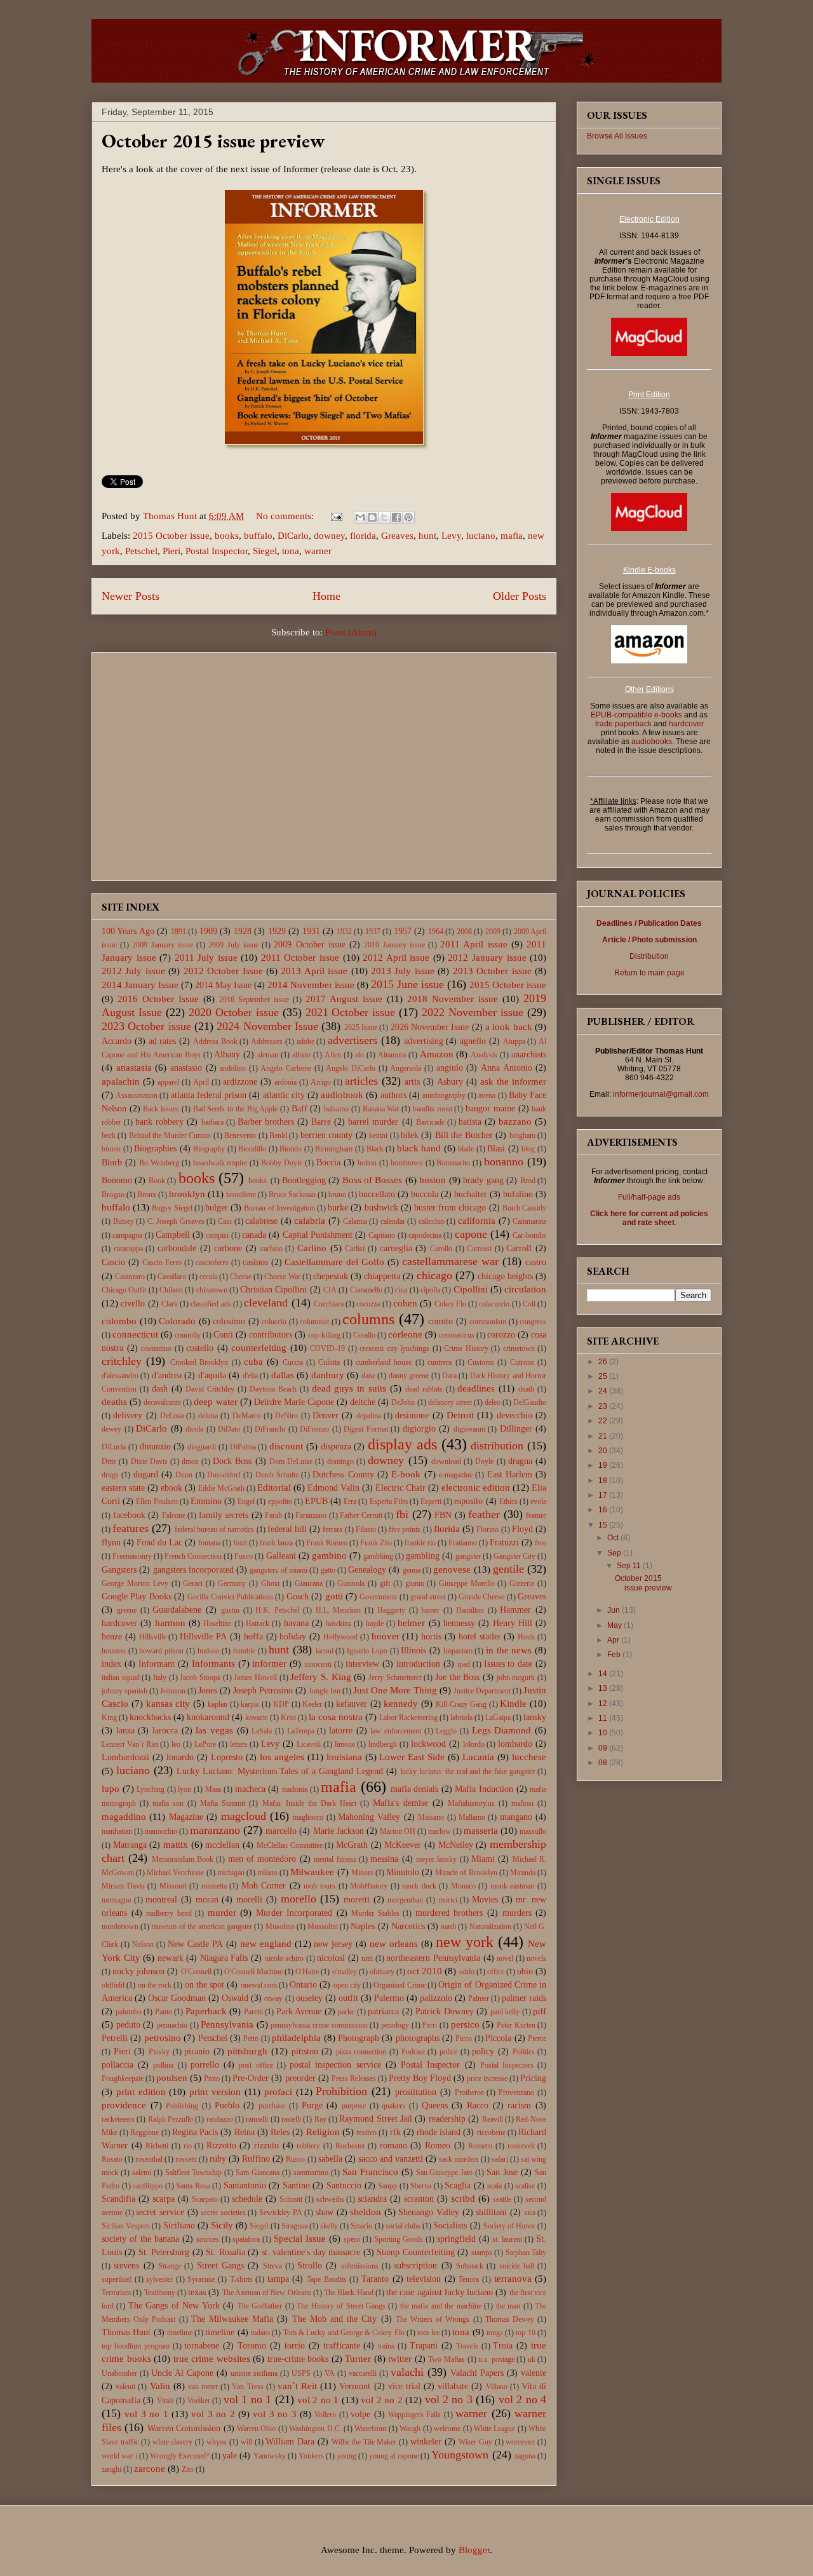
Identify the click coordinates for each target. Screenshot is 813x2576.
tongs (495, 2333)
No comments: (286, 516)
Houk (526, 1637)
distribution (497, 1446)
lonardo (180, 1757)
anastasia (134, 1068)
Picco (464, 2038)
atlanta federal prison (209, 1095)
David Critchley (210, 1389)
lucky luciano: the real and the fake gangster (467, 1772)
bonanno (504, 1162)
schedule (247, 2199)
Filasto (366, 1529)
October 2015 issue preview (213, 141)
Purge (312, 2105)
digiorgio (419, 1429)
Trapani (424, 2346)
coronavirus (457, 1335)
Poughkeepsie (123, 2078)
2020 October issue (234, 1012)
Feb (615, 1655)
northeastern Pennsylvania (433, 1958)
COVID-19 (327, 1348)
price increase (487, 2078)
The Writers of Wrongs (433, 2319)
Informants (213, 1664)
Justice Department (482, 1691)
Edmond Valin (333, 1488)
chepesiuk (331, 1276)
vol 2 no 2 (381, 2400)
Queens (435, 2105)
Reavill (493, 2119)
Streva (272, 2266)
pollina (163, 2065)
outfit (348, 1998)
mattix (176, 1845)
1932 (344, 932)
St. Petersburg (164, 2252)
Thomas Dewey (510, 2319)
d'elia (250, 1376)
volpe (360, 2414)
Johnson (173, 1691)
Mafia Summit (223, 1803)
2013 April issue (314, 971)
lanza (125, 1731)
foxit (240, 1543)
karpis (250, 1704)
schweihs (330, 2199)
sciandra (372, 2199)
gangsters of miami (279, 1570)
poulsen (172, 2078)
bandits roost (433, 1109)
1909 (208, 931)
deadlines (476, 1388)
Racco (478, 2105)
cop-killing (324, 1335)
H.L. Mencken (339, 1610)
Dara (449, 1376)
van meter (203, 2387)
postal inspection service (335, 2065)
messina (384, 1859)
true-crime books (298, 2359)
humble (244, 1651)
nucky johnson (138, 1971)
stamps (482, 2253)
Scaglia (458, 2186)
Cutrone (522, 1362)
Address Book (215, 1041)
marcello (281, 1831)
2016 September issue (254, 1000)
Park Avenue (299, 2011)
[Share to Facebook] (396, 517)
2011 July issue (206, 958)
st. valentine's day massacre (311, 2252)
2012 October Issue (223, 971)
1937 (373, 932)
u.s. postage (496, 2359)
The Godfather (260, 2306)
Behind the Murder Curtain (170, 1135)
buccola (425, 1194)
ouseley (309, 1998)
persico (465, 2024)
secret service (160, 2212)
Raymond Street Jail (376, 2119)
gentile (508, 1569)
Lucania (478, 1757)
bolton (367, 1163)
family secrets (224, 1515)
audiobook (342, 1095)
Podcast (413, 2052)
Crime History (466, 1348)
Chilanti (171, 1290)
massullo (533, 1831)
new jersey (333, 1944)
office (496, 1972)
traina (386, 2346)
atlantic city (284, 1095)
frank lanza (276, 1543)
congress (533, 1322)
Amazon (437, 1054)
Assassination (137, 1095)
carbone (228, 1248)
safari (500, 2159)
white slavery (173, 2442)
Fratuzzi (504, 1542)
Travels (467, 2346)
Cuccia (293, 1362)
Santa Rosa (193, 2186)
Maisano (431, 1817)
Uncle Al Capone (182, 2373)
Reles (280, 2132)
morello (299, 1899)
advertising (424, 1041)
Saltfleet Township (193, 2173)
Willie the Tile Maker (364, 2442)
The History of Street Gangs (341, 2306)
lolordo (474, 1744)
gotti (334, 1596)
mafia (512, 536)
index (111, 1664)
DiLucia (114, 1447)
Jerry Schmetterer (395, 1678)
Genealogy (367, 1570)
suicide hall (517, 2266)
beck (109, 1135)
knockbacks (150, 1717)
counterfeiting (259, 1348)
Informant (157, 1664)
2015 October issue (171, 536)
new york (465, 1942)
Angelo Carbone (286, 1068)
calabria (310, 1221)
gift (385, 1583)
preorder (300, 2078)
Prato (212, 2078)
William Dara (290, 2442)
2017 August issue (344, 999)
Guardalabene (177, 1610)
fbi (402, 1514)
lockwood (428, 1744)
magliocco (308, 1817)
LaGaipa (498, 1718)
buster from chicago (450, 1208)
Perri (430, 2025)
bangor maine (490, 1108)
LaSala (262, 1731)
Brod (528, 1181)
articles (361, 1081)
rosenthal (149, 2159)
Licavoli (309, 1744)
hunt (427, 536)
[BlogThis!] (372, 517)
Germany (232, 1583)
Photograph (359, 2038)
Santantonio (245, 2186)
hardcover (119, 1623)
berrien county (326, 1135)
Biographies (155, 1149)
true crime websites (212, 2359)
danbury (328, 1375)
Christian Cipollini (273, 1290)
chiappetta (382, 1276)
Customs (481, 1362)
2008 (464, 932)
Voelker (199, 2401)
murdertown (120, 1927)
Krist (288, 1718)
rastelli (291, 2119)
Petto (251, 2038)
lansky (535, 1717)
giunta (414, 1583)
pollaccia (118, 2065)
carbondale (177, 1248)
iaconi (325, 1651)
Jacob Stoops (200, 1678)
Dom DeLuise (291, 1461)
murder (222, 1913)
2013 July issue (403, 971)
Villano (497, 2387)
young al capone (394, 2456)
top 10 (525, 2333)
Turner (358, 2359)
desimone (412, 1415)
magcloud (244, 1816)
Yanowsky (270, 2456)
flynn (111, 1542)
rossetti (186, 2159)
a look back (509, 1027)
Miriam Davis (123, 1886)
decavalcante (162, 1402)
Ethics (508, 1502)
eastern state (123, 1488)
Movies (485, 1900)
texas (197, 2292)
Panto (164, 2012)
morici (448, 1900)
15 (604, 1525)
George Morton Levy (135, 1583)
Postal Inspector (217, 551)
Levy (451, 536)
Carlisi (355, 1249)
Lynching (151, 1789)
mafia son (168, 1803)
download (446, 1461)
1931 (311, 931)
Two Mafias (447, 2359)
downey (329, 536)
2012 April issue (396, 958)
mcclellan (222, 1845)
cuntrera (440, 1362)
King (109, 1718)
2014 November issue (311, 985)
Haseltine (217, 1624)
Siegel (265, 551)
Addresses (267, 1041)
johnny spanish (124, 1691)
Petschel (141, 551)
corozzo (501, 1335)
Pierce (537, 2038)
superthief (117, 2279)
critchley (122, 1361)
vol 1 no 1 (247, 2399)
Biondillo (252, 1149)
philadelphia (296, 2038)
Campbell (173, 1235)
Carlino (312, 1248)
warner (318, 551)
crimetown (519, 1348)
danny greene (409, 1376)
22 (604, 1421)
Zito (188, 2469)
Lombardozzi (125, 1757)
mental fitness (335, 1859)
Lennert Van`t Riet (130, 1744)
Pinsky (159, 2052)
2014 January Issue (140, 985)
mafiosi (522, 1803)
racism (519, 2105)
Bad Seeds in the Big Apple (236, 1109)
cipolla (430, 1290)
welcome (447, 2429)
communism (488, 1322)
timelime (180, 2333)
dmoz (190, 1461)
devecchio (514, 1415)
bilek (410, 1135)
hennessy (459, 1623)
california (477, 1221)
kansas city (168, 1704)
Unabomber (119, 2373)
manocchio (161, 1831)
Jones (208, 1691)
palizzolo (436, 1998)
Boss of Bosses (373, 1180)
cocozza (368, 1304)
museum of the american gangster (202, 1927)
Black (375, 1149)
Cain (225, 1221)
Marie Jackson (339, 1831)
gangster (468, 1556)
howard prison (161, 1651)
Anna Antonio (507, 1068)
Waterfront (370, 2429)
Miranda (523, 1873)
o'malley (345, 1972)
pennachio (172, 2025)
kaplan (218, 1704)
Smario (361, 2226)
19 (604, 1465)
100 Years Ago (128, 931)
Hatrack (258, 1624)
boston (433, 1180)
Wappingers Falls (414, 2415)
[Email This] (360, 517)
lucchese (529, 1757)
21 (604, 1436)
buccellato (377, 1194)
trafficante (342, 2346)
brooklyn (187, 1194)
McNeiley (456, 1845)
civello (133, 1304)
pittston (305, 2051)
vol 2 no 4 (522, 2399)
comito (440, 1321)
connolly (188, 1335)
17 (604, 1495)
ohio (525, 1971)
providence (124, 2105)
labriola (461, 1718)
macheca (250, 1789)
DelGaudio (530, 1402)
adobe (306, 1041)
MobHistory (369, 1886)
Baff (299, 1108)
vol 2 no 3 (449, 2399)
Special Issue (300, 2239)
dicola (194, 1429)
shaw (325, 2212)
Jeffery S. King (320, 1677)
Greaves (397, 536)
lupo (111, 1789)
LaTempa (301, 1731)
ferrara (333, 1529)
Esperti (431, 1502)
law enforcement (396, 1731)
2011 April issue (474, 944)
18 (604, 1481)
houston (114, 1651)
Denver (326, 1415)
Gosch (298, 1596)
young (347, 2456)
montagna (116, 1900)
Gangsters (119, 1570)
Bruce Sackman (292, 1195)
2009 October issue (309, 945)
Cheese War (282, 1277)
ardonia (286, 1082)
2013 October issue (492, 971)
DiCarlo (293, 536)
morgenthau (405, 1900)
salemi (142, 2173)
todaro (260, 2333)
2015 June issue (407, 984)
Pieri (171, 551)
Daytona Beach (273, 1389)
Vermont (355, 2386)
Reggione (144, 2132)
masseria (481, 1831)
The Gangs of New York (174, 2306)
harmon (170, 1623)
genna (412, 1570)
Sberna (421, 2186)
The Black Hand (349, 2293)
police (448, 2052)
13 (604, 1688)
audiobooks (652, 742)
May (615, 1625)
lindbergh (383, 1744)
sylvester (159, 2279)
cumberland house (384, 1362)
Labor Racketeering (408, 1718)
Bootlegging (304, 1180)
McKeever (403, 1845)
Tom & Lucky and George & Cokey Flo (344, 2333)
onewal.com (259, 1985)
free (541, 1543)
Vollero (325, 2415)
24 (604, 1391)
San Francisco (370, 2172)
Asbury (450, 1082)
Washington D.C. (315, 2429)
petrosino (163, 2038)
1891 (178, 932)
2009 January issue (162, 945)
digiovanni (469, 1429)
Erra (350, 1502)
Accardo (117, 1041)
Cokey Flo (450, 1304)
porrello (205, 2065)
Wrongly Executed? (179, 2456)
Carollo (441, 1249)
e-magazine (456, 1475)
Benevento (240, 1135)
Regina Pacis (195, 2132)
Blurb (112, 1163)
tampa (278, 2279)
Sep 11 (630, 1566)
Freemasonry (132, 1556)
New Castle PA (195, 1944)
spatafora (246, 2239)
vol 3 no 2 (213, 2414)
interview (362, 1664)
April (201, 1082)
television (424, 2279)
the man (508, 2306)
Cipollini (471, 1289)
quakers (393, 2106)
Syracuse (201, 2279)
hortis (431, 1637)
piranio (197, 2051)
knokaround (208, 1717)
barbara (212, 1122)
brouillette (241, 1195)
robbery (308, 2146)
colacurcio (494, 1304)
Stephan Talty (526, 2253)
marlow (440, 1831)
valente (534, 2373)
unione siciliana (254, 2373)
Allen (333, 1055)
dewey (111, 1429)
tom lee (428, 2333)
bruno (337, 1195)
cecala (208, 1277)
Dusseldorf (224, 1475)
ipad (464, 1664)
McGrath (352, 1845)
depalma (369, 1416)
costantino (156, 1348)
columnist (314, 1322)
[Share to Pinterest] (408, 517)
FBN (443, 1515)
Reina (245, 2132)
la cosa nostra (336, 1717)
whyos (217, 2442)
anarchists (529, 1054)
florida (363, 536)
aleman (268, 1055)
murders (517, 1913)
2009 (493, 932)
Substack (470, 2266)
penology (395, 2025)
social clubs (403, 2226)
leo (176, 1744)
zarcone (150, 2469)
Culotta (329, 1362)
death (526, 1389)
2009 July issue (233, 945)
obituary (382, 1972)
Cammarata (529, 1221)
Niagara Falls (224, 1958)
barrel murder (373, 1122)
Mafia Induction (484, 1789)
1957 (403, 931)
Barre (321, 1122)
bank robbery (159, 1122)
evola (538, 1502)
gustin (230, 1610)
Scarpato (205, 2199)
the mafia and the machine (441, 2306)
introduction (418, 1664)
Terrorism (116, 2293)
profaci (278, 2092)
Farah (273, 1515)
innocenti (318, 1664)
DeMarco (247, 1416)
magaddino (124, 1817)
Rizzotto (221, 2146)
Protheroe (469, 2092)
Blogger (474, 2550)
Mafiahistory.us (471, 1803)
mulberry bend (169, 1913)
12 (604, 1704)
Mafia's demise (400, 1803)
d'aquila (212, 1375)
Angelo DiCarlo (351, 1068)
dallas (283, 1375)
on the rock (155, 1985)
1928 (243, 931)
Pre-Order (251, 2078)
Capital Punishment (318, 1235)
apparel (168, 1082)
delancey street (450, 1402)
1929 (277, 931)
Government (378, 1597)
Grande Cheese (481, 1597)
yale (230, 2456)
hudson (209, 1651)
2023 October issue (146, 1026)
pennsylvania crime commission (319, 2025)
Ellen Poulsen (157, 1502)
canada (254, 1235)
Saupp (387, 2186)
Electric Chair (400, 1488)
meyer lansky (436, 1859)
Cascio (113, 1262)
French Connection (193, 1556)
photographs (418, 2038)
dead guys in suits (349, 1388)
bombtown (407, 1163)
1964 (436, 932)
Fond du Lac (159, 1542)
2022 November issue (473, 1012)
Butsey (124, 1221)
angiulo (450, 1068)
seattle (502, 2199)
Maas (213, 1789)
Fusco (244, 1556)
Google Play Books (137, 1596)
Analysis (484, 1055)
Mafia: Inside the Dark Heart (309, 1803)
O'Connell (196, 1972)
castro (536, 1262)
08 (604, 1763)
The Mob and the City (335, 2319)
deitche (363, 1402)
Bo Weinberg (159, 1163)
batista (470, 1122)
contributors (271, 1335)
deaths (114, 1402)
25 (604, 1376)
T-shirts (241, 2279)
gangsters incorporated (193, 1570)
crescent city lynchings (394, 1348)
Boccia (328, 1163)
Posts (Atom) (351, 632)
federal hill (287, 1529)
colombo (119, 1321)
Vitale (165, 2401)
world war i (119, 2456)
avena (487, 1095)
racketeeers (118, 2119)
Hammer (515, 1610)
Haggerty (391, 1610)
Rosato (112, 2159)
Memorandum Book (183, 1859)
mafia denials (415, 1789)
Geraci (193, 1583)
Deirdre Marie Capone (294, 1402)
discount (286, 1446)
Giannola (351, 1583)
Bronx (147, 1195)
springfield (456, 2239)
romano (393, 2146)
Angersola (406, 1068)
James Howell (255, 1678)
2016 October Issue (158, 999)
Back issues (161, 1109)
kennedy (401, 1704)
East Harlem (510, 1474)
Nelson (143, 1944)
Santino (296, 2186)
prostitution (416, 2092)
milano (267, 1873)
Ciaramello (366, 1290)
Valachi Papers (477, 2373)
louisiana (344, 1757)
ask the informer (513, 1081)
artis (412, 1082)
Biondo (291, 1149)
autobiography (444, 1095)
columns (368, 1319)
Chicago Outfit (124, 1290)
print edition (141, 2092)
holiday (293, 1637)
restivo (366, 2132)
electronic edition (476, 1488)
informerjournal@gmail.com (661, 1094)
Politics (524, 2052)
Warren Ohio (256, 2429)
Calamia (355, 1221)
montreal (161, 1900)
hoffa (253, 1637)
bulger (217, 1208)
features (131, 1528)
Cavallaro (172, 1277)
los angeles (282, 1757)
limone (345, 1744)
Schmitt (291, 2199)
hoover (386, 1636)
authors (393, 1095)
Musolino (280, 1927)
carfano (272, 1249)
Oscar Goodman (177, 1998)
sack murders (459, 2159)
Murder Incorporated (294, 1913)
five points (405, 1529)
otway (273, 1998)
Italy (160, 1678)
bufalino (518, 1194)
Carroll (519, 1248)
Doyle (484, 1461)
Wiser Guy (475, 2442)
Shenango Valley (429, 2212)
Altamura (392, 1055)
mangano (516, 1817)
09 (604, 1748)
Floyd (522, 1529)
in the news (509, 1650)
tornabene (202, 2346)
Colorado (177, 1321)
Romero (480, 2146)
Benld (278, 1135)
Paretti (253, 2012)
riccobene (491, 2132)
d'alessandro (120, 1376)
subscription (415, 2266)
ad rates (163, 1041)
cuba (253, 1362)
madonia (295, 1789)
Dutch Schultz (277, 1475)
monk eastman (513, 1886)
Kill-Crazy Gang (461, 1704)
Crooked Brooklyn (199, 1362)
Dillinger (516, 1429)
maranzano (215, 1830)
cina (401, 1290)
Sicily (222, 2225)
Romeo (438, 2146)
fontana (209, 1543)
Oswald (235, 1998)
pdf (540, 2011)
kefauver (352, 1704)
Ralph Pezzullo (171, 2119)
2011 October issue (300, 958)
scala (494, 2186)
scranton (419, 2199)
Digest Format (366, 1429)
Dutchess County (343, 1474)
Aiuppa (514, 1041)
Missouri (173, 1886)
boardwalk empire (220, 1163)
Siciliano (179, 2226)
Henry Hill (513, 1623)
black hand (419, 1148)
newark (171, 1958)
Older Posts (520, 596)
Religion (323, 2132)
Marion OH (398, 1831)
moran (207, 1900)
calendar (393, 1221)
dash (160, 1389)
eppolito (280, 1502)
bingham (522, 1135)
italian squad (121, 1678)
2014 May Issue (223, 985)
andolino (233, 1068)
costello (200, 1348)
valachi (407, 2372)
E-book (406, 1474)
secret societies (223, 2213)
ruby (218, 2159)
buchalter (471, 1194)
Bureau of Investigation (279, 1208)
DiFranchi (270, 1429)
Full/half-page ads (649, 1197)
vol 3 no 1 (146, 2414)
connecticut (135, 1334)
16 (604, 1510)
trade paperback (623, 724)
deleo (493, 1402)
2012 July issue (133, 971)
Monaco (463, 1886)
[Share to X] (384, 517)
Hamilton (470, 1610)
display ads (402, 1444)
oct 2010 (425, 1971)
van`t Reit (297, 2386)
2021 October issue (351, 1012)
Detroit (460, 1415)
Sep (615, 1553)
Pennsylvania (227, 2024)
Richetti (157, 2146)
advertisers (353, 1040)
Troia (503, 2346)
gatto (328, 1570)
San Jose (502, 2172)
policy (483, 2051)
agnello (473, 1041)
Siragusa (294, 2226)
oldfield (113, 1985)
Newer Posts (131, 596)
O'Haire (307, 1972)
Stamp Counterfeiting (415, 2252)
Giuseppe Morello (467, 1583)
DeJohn (403, 1402)
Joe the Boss (457, 1677)
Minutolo (403, 1872)
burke (338, 1208)
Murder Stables (375, 1913)
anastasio (186, 1068)
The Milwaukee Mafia (232, 2319)
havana (296, 1623)
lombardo (515, 1744)
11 (604, 1718)
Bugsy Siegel (172, 1208)
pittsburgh (247, 2051)
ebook (171, 1488)
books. (259, 1181)
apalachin (121, 1081)
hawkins (339, 1624)
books (227, 536)
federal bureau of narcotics (215, 1529)
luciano (481, 536)
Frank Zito (376, 1543)
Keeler (312, 1704)
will (246, 2442)
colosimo (229, 1321)
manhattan (117, 1831)
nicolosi (331, 1958)
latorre (341, 1731)
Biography (209, 1149)
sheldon (366, 2212)
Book (157, 1181)
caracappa (128, 1249)
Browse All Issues (617, 136)
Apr (614, 1640)
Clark (170, 1304)
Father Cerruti (361, 1515)
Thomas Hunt (126, 2332)
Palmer (479, 1998)
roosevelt (521, 2146)
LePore (205, 1744)
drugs (110, 1475)
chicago (434, 1275)
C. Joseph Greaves (176, 1221)
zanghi (111, 2469)
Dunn (184, 1475)
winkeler (426, 2442)
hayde (375, 1624)
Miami (483, 1859)
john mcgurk (516, 1678)
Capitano (382, 1235)
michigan (231, 1873)
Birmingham (334, 1149)
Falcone (174, 1515)
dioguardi (202, 1447)
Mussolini (323, 1927)
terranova (513, 2279)
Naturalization (490, 1927)
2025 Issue (361, 1027)
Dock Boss (232, 1461)
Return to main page (649, 973)
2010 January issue (394, 945)
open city (347, 1985)
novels (536, 1958)
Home (326, 596)
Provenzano (516, 2092)
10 (604, 1733)
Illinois (413, 1651)
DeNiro (286, 1416)
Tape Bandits (327, 2279)
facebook (129, 1515)
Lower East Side (412, 1757)
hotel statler (480, 1637)
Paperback (206, 2011)
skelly (329, 2226)
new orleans (394, 1944)
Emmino (206, 1501)
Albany (227, 1054)
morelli (249, 1900)
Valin (160, 2386)
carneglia (396, 1248)
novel (505, 1958)
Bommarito (453, 1163)
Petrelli (115, 2038)
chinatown (212, 1290)
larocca (165, 1731)
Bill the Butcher (464, 1135)
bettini (378, 1135)
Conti (223, 1335)
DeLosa (172, 1416)
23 (604, 1406)
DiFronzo (314, 1429)
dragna (520, 1461)
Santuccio (344, 2186)
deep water (215, 1402)
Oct (614, 1538)
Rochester (350, 2146)
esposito (468, 1501)
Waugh (410, 2429)
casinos (255, 1262)
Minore (362, 1873)
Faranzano (311, 1515)
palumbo (129, 2012)
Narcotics (408, 1926)
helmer (411, 1623)
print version (215, 2092)
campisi (217, 1235)
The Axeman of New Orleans (267, 2293)
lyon (185, 1789)
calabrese (261, 1221)
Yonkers (311, 2456)
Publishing (182, 2106)
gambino (329, 1556)
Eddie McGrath (221, 1488)
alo (359, 1055)
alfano (301, 1055)
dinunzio (155, 1447)
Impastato (458, 1651)
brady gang (483, 1180)
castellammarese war (450, 1261)
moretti (357, 1900)
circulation (525, 1289)
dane (368, 1376)
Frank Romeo (327, 1543)
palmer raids (524, 1998)
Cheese (241, 1277)
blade (466, 1149)
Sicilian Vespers (126, 2226)
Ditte (109, 1461)
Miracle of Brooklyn (466, 1873)
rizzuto (266, 2146)
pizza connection (361, 2052)
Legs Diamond (502, 1730)
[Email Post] (335, 516)
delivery (128, 1415)
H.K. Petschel (277, 1610)
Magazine (186, 1817)
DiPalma (243, 1447)
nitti (367, 1958)
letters (239, 1744)
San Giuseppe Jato (445, 2173)
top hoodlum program (136, 2346)
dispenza (336, 1447)
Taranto (375, 2279)
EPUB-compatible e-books (636, 715)
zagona (525, 2456)
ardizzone (240, 1082)
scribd (463, 2199)
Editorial (274, 1488)
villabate (453, 2386)
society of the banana (140, 2239)
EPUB (316, 1501)
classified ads (211, 1304)
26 (604, 1362)
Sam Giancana (258, 2173)
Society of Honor (509, 2226)
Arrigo (321, 1082)
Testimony (160, 2293)
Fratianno (463, 1543)
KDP (281, 1704)
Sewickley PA (281, 2213)
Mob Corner (264, 1886)
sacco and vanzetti (391, 2159)
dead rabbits (424, 1389)
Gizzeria (522, 1583)
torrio (295, 2346)
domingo (340, 1461)
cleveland (266, 1303)
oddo (467, 1972)
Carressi (479, 1249)
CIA (330, 1290)
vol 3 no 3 (274, 2414)
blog (528, 1149)
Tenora (469, 2279)
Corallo (364, 1335)
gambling (423, 1556)
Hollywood (340, 1637)
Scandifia (118, 2199)
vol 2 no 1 (318, 2400)
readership (447, 2119)
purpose (354, 2106)
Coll (529, 1304)
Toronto (252, 2346)
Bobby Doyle (282, 1163)
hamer (430, 1610)
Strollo (310, 2266)
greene (127, 1610)
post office (256, 2065)
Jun (615, 1610)
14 (604, 1674)
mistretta (214, 1886)
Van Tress (247, 2387)
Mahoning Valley (369, 1817)
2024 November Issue (267, 1026)
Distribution (649, 956)
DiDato (229, 1429)
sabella (330, 2159)
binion (111, 1149)
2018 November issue (453, 999)
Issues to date (508, 1664)
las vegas (214, 1730)
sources (208, 2239)
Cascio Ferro (162, 1263)
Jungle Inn (325, 1691)
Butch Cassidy (524, 1208)
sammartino (311, 2173)
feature (536, 1515)
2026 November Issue (430, 1027)
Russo (295, 2159)
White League (494, 2429)
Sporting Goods (399, 2239)
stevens (126, 2266)
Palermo (389, 1998)
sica (530, 2213)
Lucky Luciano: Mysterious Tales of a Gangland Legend (280, 1771)
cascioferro (212, 1263)
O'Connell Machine (253, 1972)
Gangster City (514, 1556)
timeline (220, 2332)
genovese (452, 1569)
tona (291, 551)
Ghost (270, 1583)
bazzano (515, 1122)
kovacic (257, 1718)
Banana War (381, 1109)
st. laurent (507, 2239)
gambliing (378, 1556)
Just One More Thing (395, 1690)
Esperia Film (389, 1502)
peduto (128, 2025)
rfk (395, 2132)
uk (532, 2359)
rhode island (439, 2132)
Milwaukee (312, 1872)
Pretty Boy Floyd (420, 2078)
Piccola (498, 2038)
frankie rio (420, 1543)
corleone (405, 1334)
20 (604, 1451)
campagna (127, 1235)
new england (266, 1944)
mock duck (419, 1886)
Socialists (450, 2226)
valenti (125, 2387)
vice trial (404, 2386)
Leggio (446, 1731)
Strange (170, 2266)
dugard (146, 1474)
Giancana (309, 1583)
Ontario (303, 1985)
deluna (208, 1416)
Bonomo (117, 1180)
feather (484, 1514)
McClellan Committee (290, 1845)
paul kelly (505, 2012)
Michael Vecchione (175, 1873)
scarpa (164, 2199)
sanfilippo (148, 2186)
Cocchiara (329, 1304)
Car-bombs (529, 1235)
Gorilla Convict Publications (230, 1597)
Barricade (430, 1122)
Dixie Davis (149, 1461)
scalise (525, 2186)
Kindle (513, 1704)
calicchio (432, 1221)
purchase (272, 2106)
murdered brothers (449, 1913)
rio (188, 2146)
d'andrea (167, 1375)
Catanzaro (130, 1277)
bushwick (381, 1208)
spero (352, 2239)
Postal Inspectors (507, 2065)
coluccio (274, 1322)
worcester (520, 2442)
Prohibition (341, 2091)
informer (269, 1664)
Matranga (130, 1845)
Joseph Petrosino (263, 1691)
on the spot (205, 1985)
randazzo (220, 2119)
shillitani (491, 2212)
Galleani (281, 1556)
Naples (363, 1926)
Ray (320, 2119)
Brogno (113, 1195)
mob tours (319, 1886)
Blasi (496, 1149)
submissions (360, 2266)
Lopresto (227, 1757)
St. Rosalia (225, 2252)
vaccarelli (363, 2373)
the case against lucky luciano (440, 2292)
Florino (487, 1529)
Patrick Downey (445, 2011)
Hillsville (153, 1637)
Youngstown (460, 2455)
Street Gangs (220, 2266)
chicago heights (505, 1276)
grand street (428, 1597)
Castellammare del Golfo (334, 1262)
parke (346, 2012)
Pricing (533, 2078)
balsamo (336, 1109)
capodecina (425, 1235)
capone (471, 1234)
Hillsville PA (203, 1637)
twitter (400, 2359)
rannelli (257, 2119)
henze (112, 1637)
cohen (405, 1303)
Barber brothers (266, 1122)
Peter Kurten (516, 2025)
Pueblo (227, 2105)
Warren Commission (184, 2428)
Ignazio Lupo (367, 1651)
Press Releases (354, 2078)
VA (330, 2373)
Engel (246, 1502)
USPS (301, 2373)
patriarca (383, 2011)
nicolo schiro (285, 1958)
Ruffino (256, 2159)
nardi (448, 1927)
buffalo (258, 536)
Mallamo (472, 1817)
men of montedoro (262, 1859)
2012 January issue (487, 958)
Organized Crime (399, 1985)
